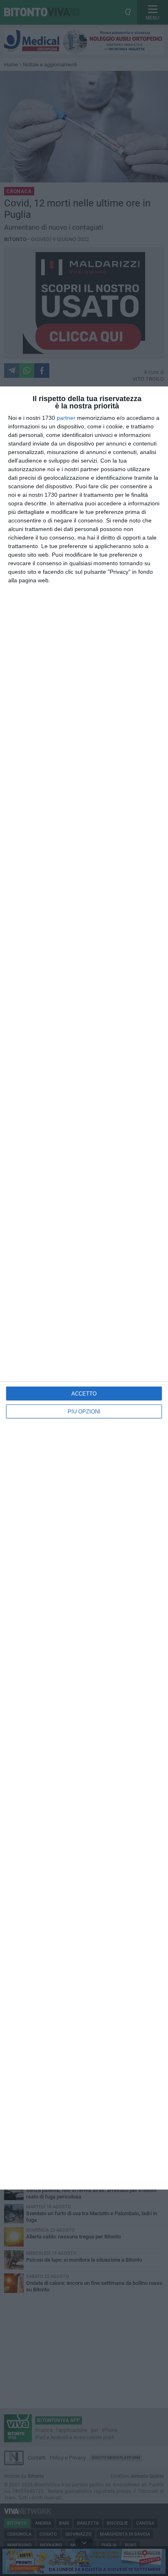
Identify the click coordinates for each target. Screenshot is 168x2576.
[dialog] (84, 1288)
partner (66, 418)
